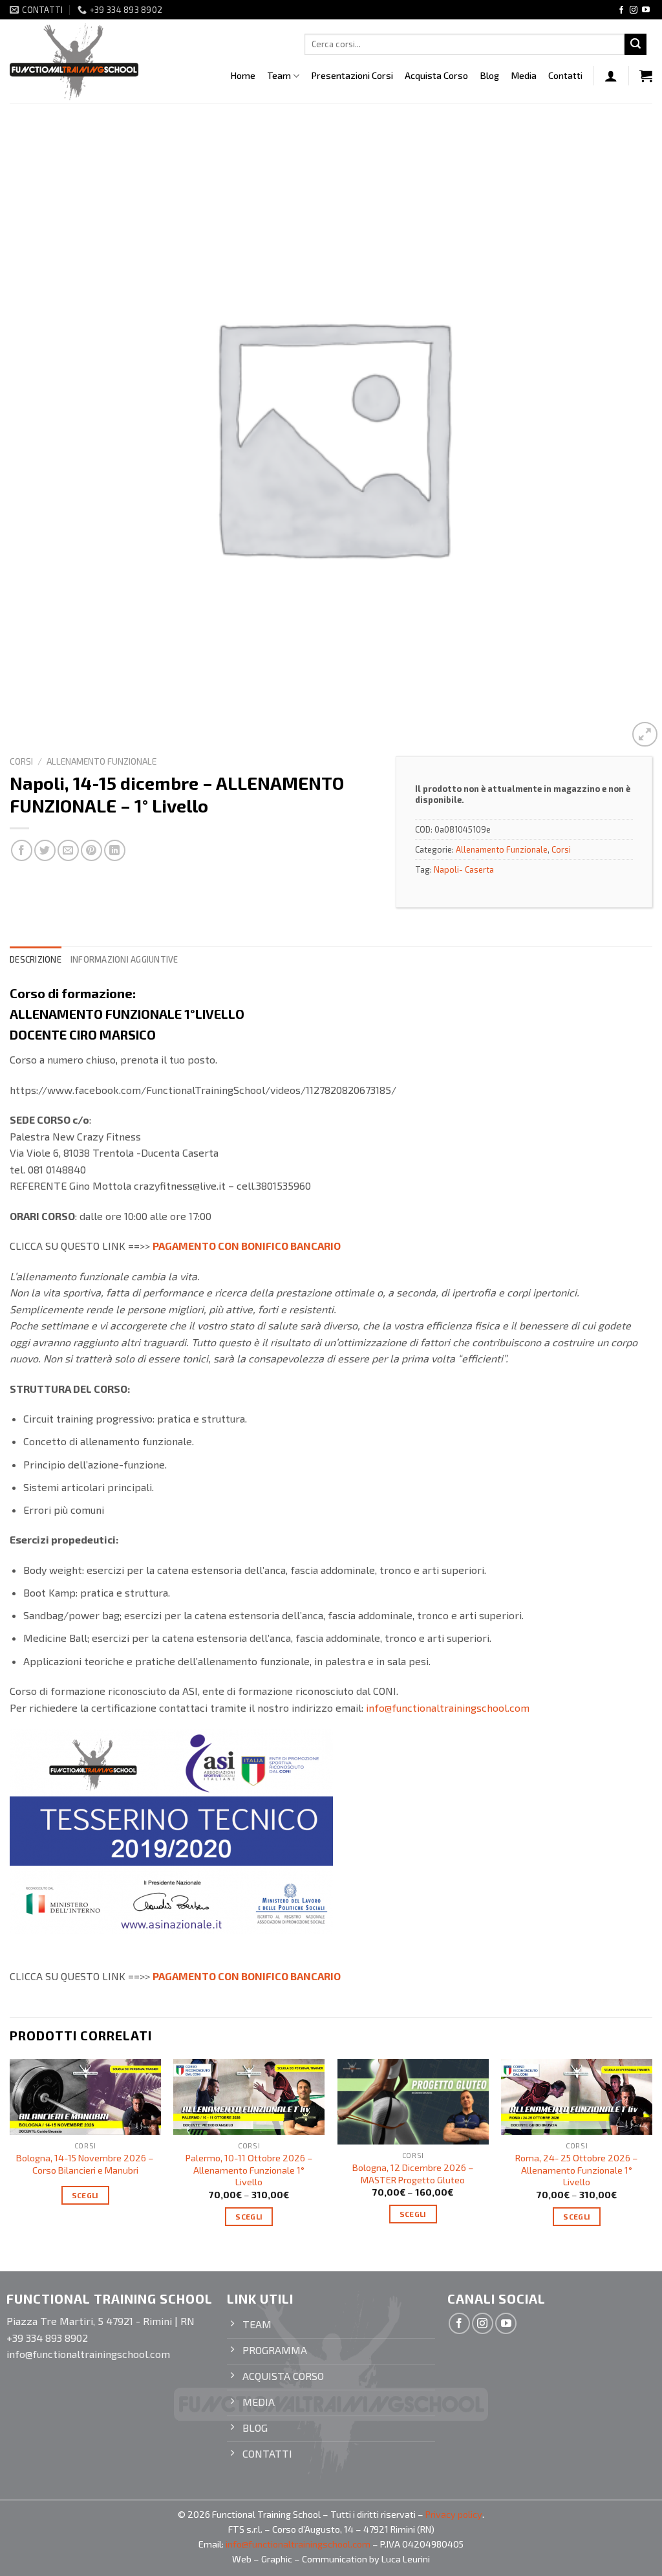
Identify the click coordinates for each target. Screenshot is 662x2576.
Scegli (85, 2195)
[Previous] (10, 2154)
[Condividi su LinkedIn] (115, 850)
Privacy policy (454, 2514)
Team (279, 75)
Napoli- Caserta (464, 869)
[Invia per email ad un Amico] (68, 850)
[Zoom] (645, 735)
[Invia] (635, 45)
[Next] (652, 2154)
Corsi (21, 761)
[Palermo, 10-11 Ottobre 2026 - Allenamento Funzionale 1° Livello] (249, 2097)
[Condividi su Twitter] (45, 850)
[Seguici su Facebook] (621, 10)
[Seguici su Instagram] (634, 10)
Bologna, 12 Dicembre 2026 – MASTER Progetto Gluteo (413, 2174)
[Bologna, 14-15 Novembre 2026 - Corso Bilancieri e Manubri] (85, 2097)
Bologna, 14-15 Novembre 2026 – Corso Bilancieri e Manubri (85, 2164)
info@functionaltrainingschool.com (448, 1708)
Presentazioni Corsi (352, 75)
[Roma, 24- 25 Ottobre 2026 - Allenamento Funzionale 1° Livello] (577, 2097)
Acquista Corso (436, 75)
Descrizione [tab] (36, 959)
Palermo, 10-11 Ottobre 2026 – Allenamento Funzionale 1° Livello (249, 2170)
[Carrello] (646, 76)
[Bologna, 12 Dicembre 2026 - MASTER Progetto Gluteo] (413, 2102)
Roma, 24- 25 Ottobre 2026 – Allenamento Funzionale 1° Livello (577, 2170)
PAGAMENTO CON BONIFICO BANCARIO (247, 1246)
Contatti (565, 75)
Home (243, 75)
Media (524, 75)
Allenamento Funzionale (101, 761)
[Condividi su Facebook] (22, 850)
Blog (489, 75)
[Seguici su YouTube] (646, 10)
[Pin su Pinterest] (91, 850)
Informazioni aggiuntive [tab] (124, 959)
